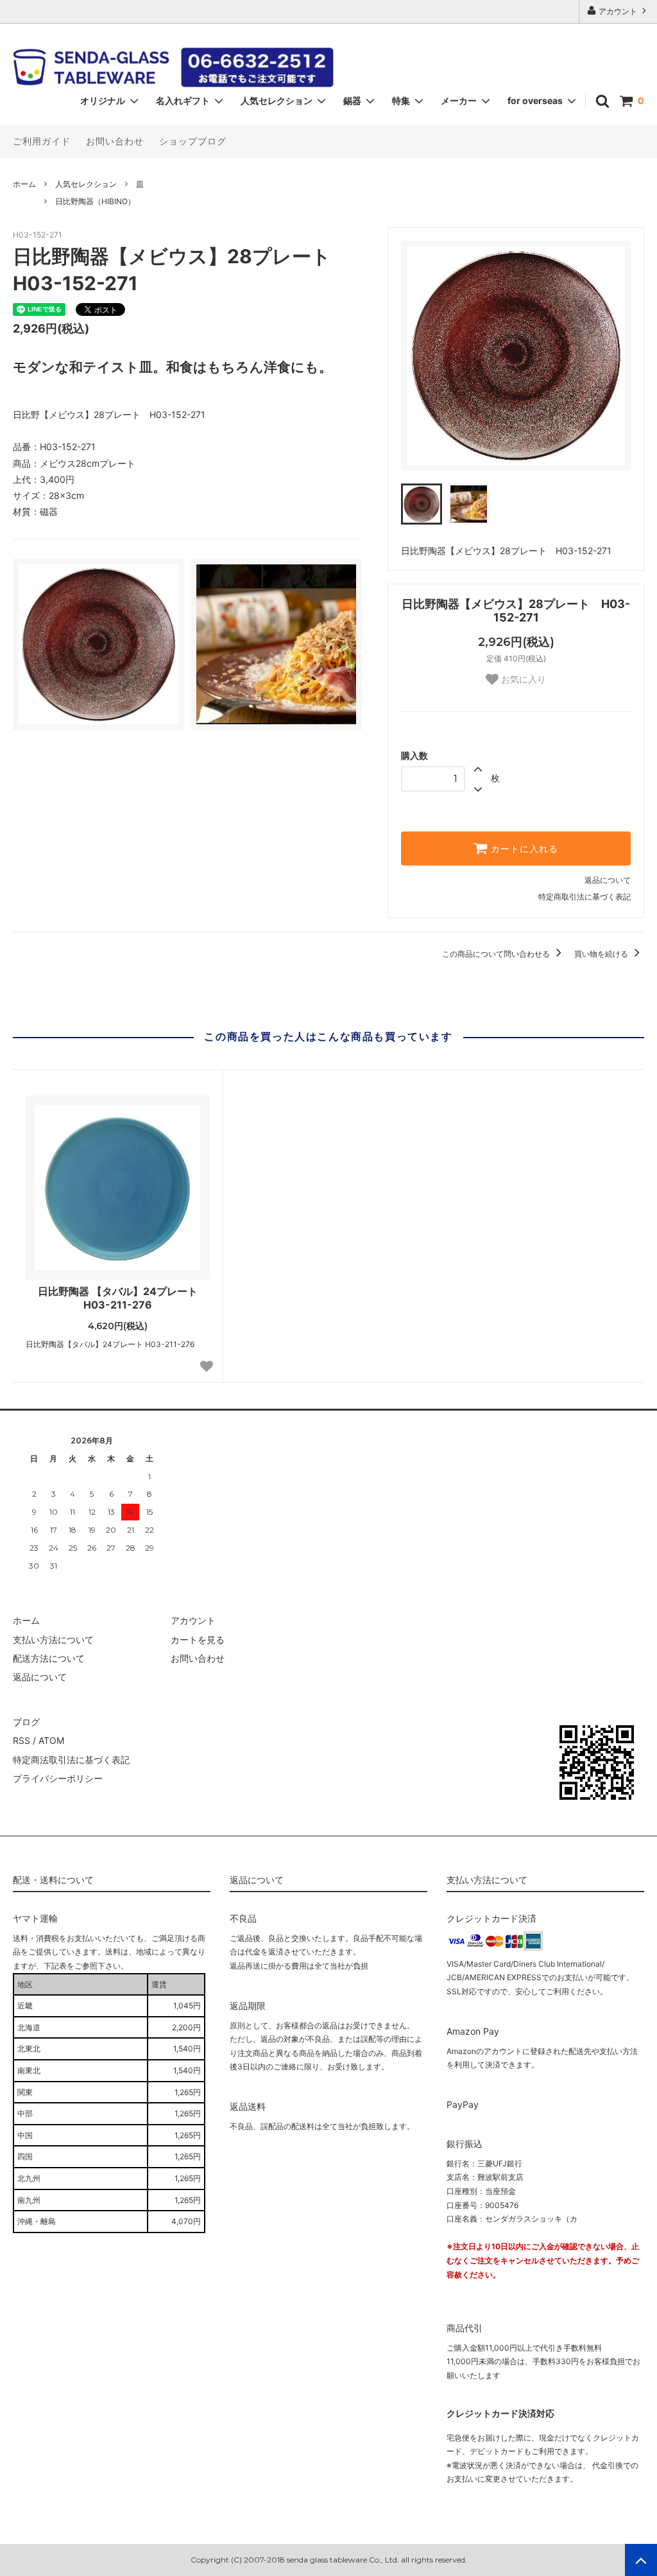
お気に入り (522, 679)
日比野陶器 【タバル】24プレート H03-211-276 (118, 1298)
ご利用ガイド (42, 141)
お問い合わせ (115, 141)
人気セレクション (86, 184)
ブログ (26, 1722)
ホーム (24, 184)
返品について (608, 880)
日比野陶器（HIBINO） (95, 201)
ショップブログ (193, 141)
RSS (21, 1740)
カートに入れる (523, 849)
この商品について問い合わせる (497, 954)
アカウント (618, 11)
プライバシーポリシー (58, 1778)
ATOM (51, 1740)
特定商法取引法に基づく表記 (71, 1760)
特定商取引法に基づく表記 (584, 897)
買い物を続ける (602, 954)
